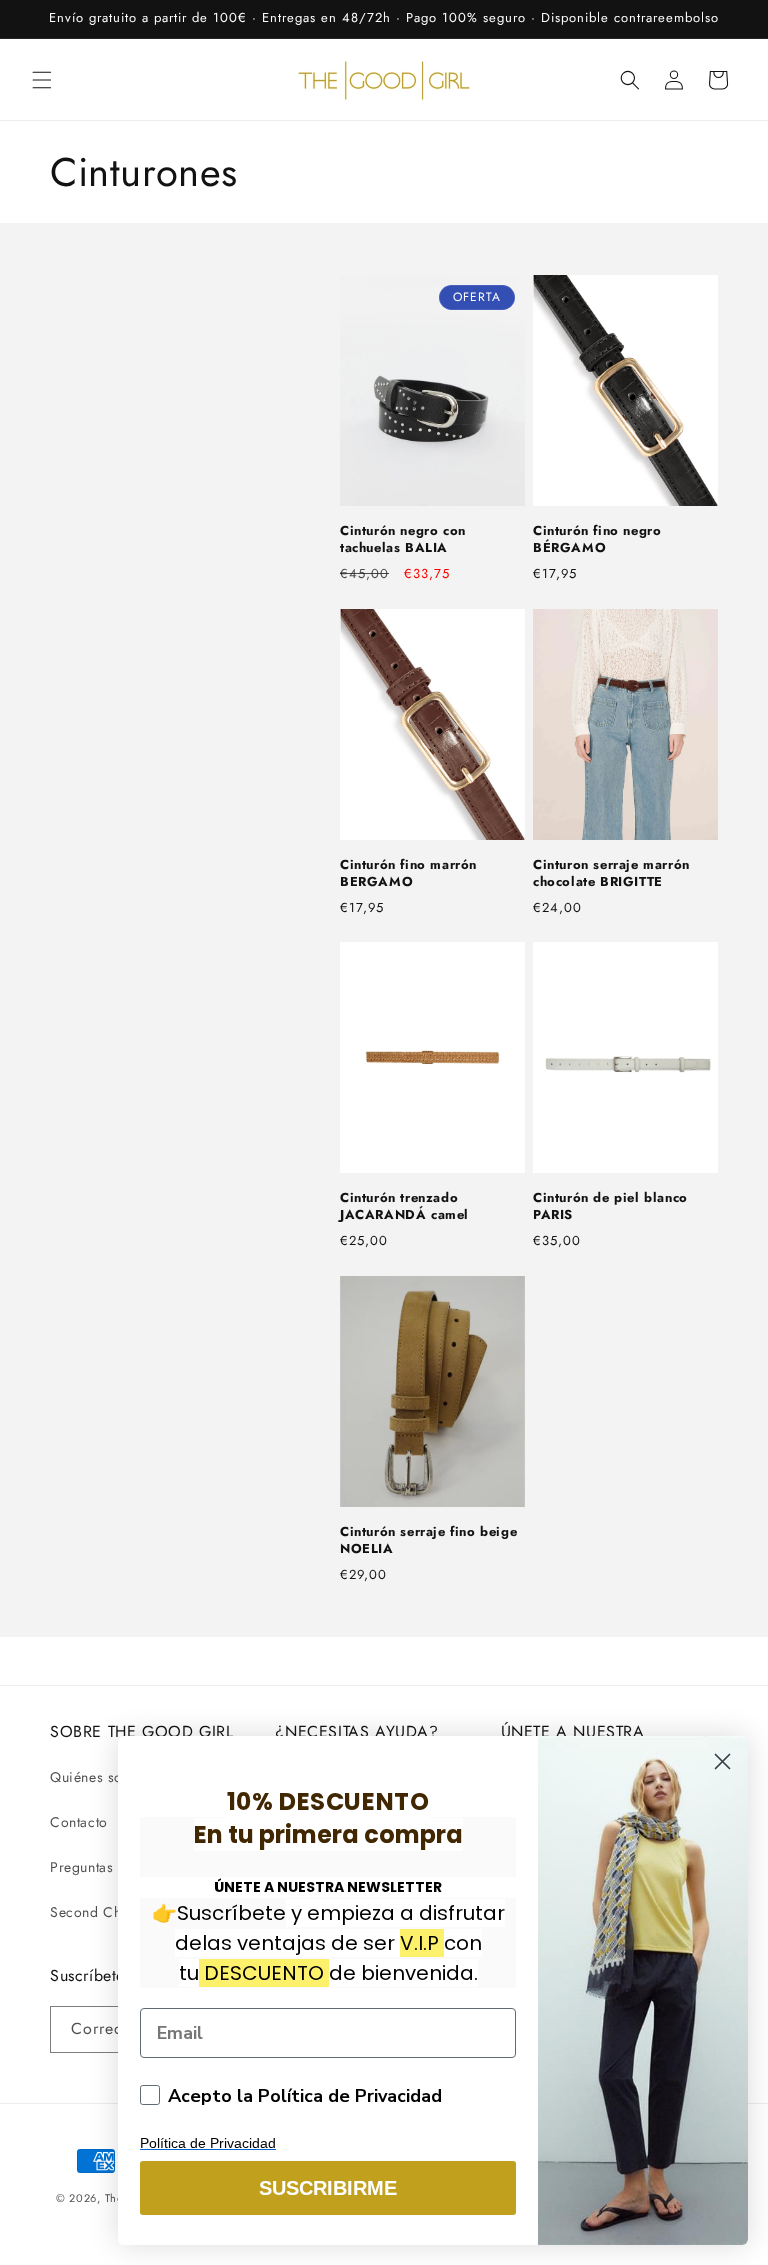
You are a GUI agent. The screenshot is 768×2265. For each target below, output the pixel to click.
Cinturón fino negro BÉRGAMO (597, 540)
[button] (42, 80)
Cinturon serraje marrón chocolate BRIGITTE (611, 874)
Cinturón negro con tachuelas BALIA (403, 540)
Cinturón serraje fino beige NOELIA (428, 1541)
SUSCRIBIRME (328, 2188)
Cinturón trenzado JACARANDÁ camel (404, 1207)
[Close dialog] (722, 1761)
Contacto (79, 1822)
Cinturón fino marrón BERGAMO (408, 874)
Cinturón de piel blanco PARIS (610, 1207)
